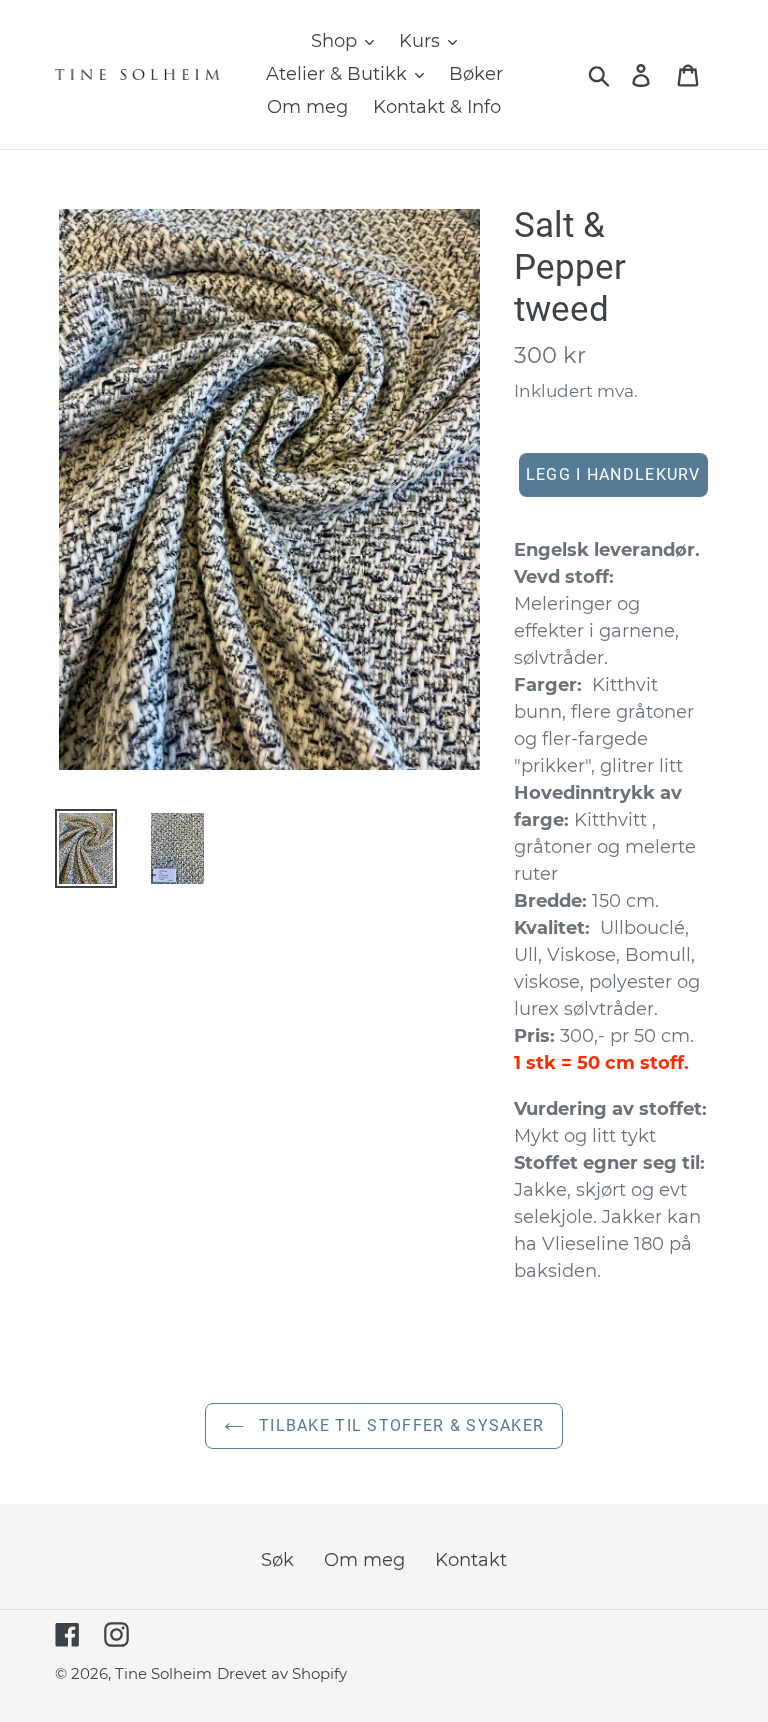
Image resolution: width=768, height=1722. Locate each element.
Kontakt (471, 1560)
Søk (277, 1560)
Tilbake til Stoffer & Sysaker (399, 1425)
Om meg (364, 1560)
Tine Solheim (163, 1673)
